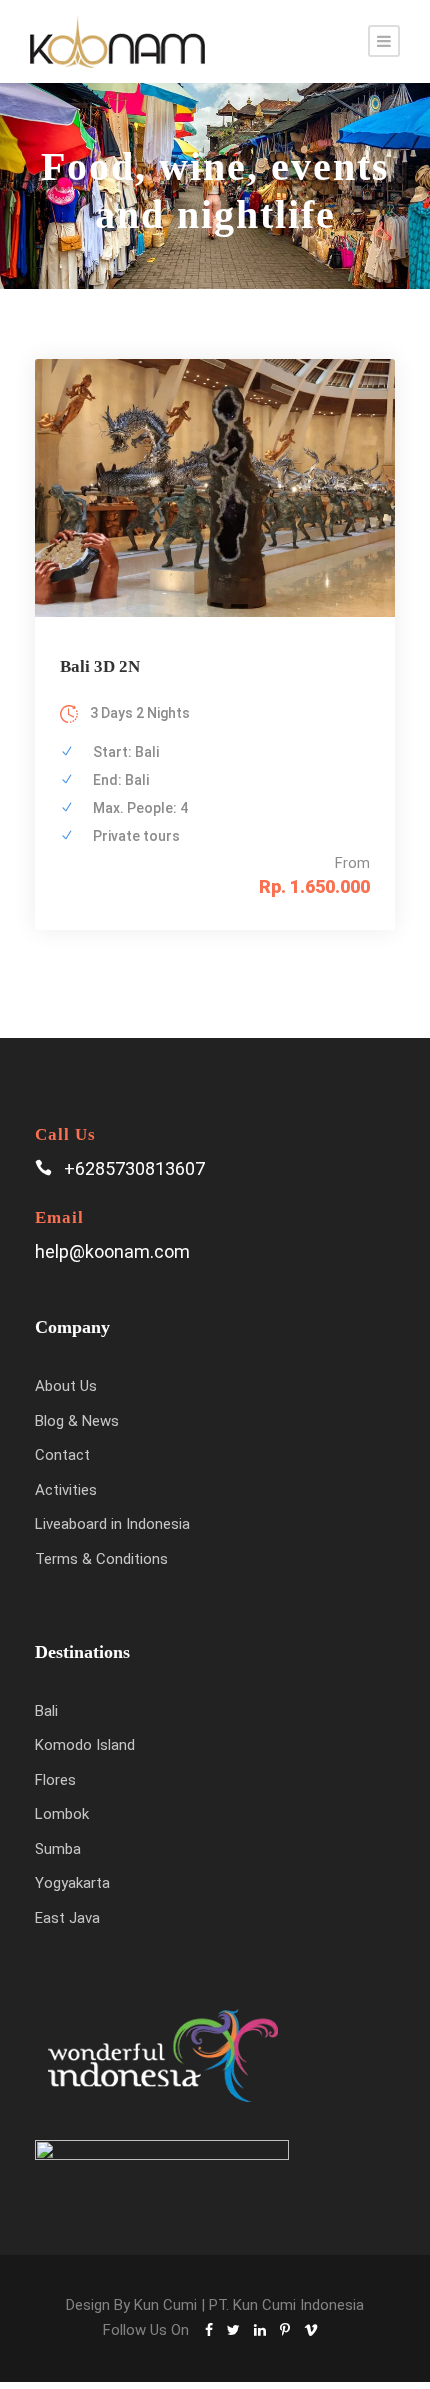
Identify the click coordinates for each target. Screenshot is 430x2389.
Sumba (58, 1849)
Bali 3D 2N (100, 666)
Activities (66, 1490)
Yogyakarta (72, 1883)
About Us (66, 1386)
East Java (67, 1918)
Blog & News (77, 1421)
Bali (46, 1711)
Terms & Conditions (101, 1559)
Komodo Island (85, 1745)
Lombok (62, 1814)
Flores (55, 1780)
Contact (62, 1455)
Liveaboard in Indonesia (112, 1524)
